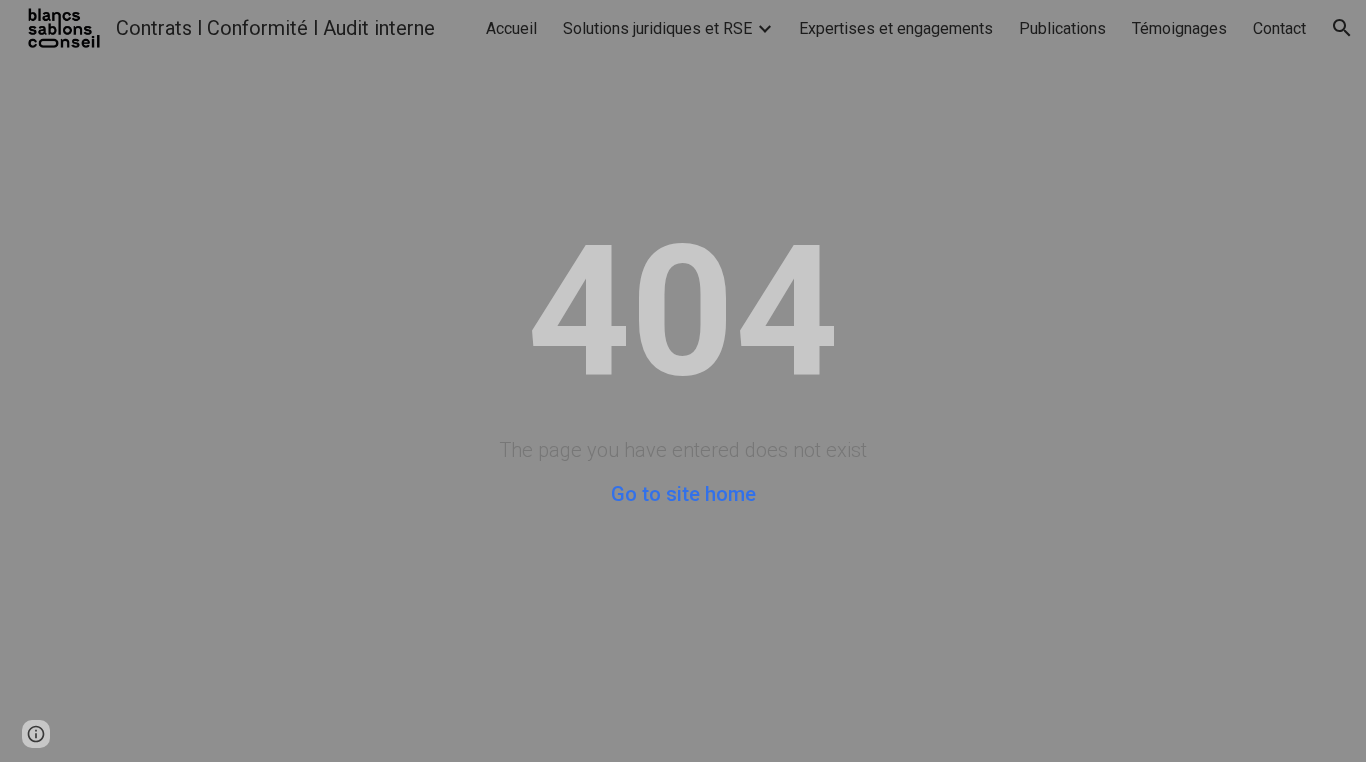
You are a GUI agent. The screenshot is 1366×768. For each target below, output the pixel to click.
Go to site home (683, 494)
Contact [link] (1279, 28)
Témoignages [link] (1179, 28)
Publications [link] (1062, 28)
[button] (1342, 28)
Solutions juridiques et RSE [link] (657, 28)
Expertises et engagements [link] (896, 28)
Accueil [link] (511, 28)
